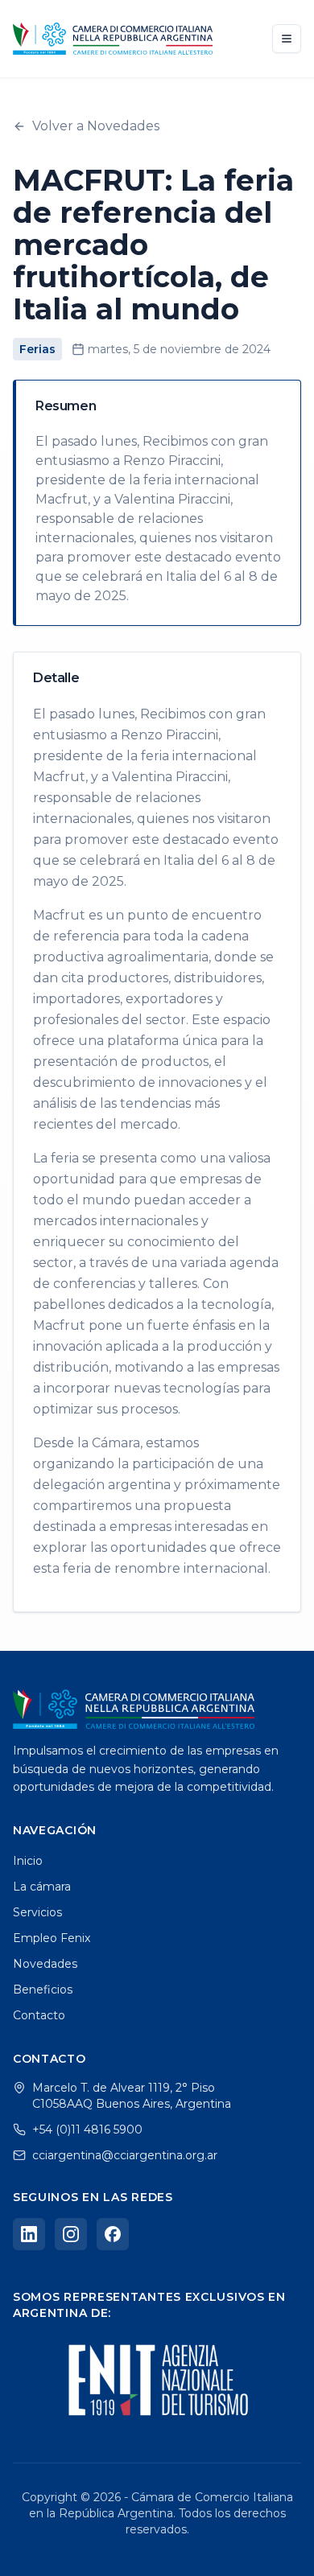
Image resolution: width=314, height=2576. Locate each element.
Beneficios (43, 1990)
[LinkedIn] (29, 2234)
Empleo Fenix (52, 1938)
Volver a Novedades (96, 126)
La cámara (42, 1887)
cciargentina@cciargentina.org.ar (125, 2155)
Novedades (45, 1964)
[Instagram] (71, 2234)
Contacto (39, 2015)
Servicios (37, 1912)
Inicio (28, 1861)
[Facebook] (113, 2234)
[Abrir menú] (287, 39)
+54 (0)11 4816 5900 (87, 2130)
